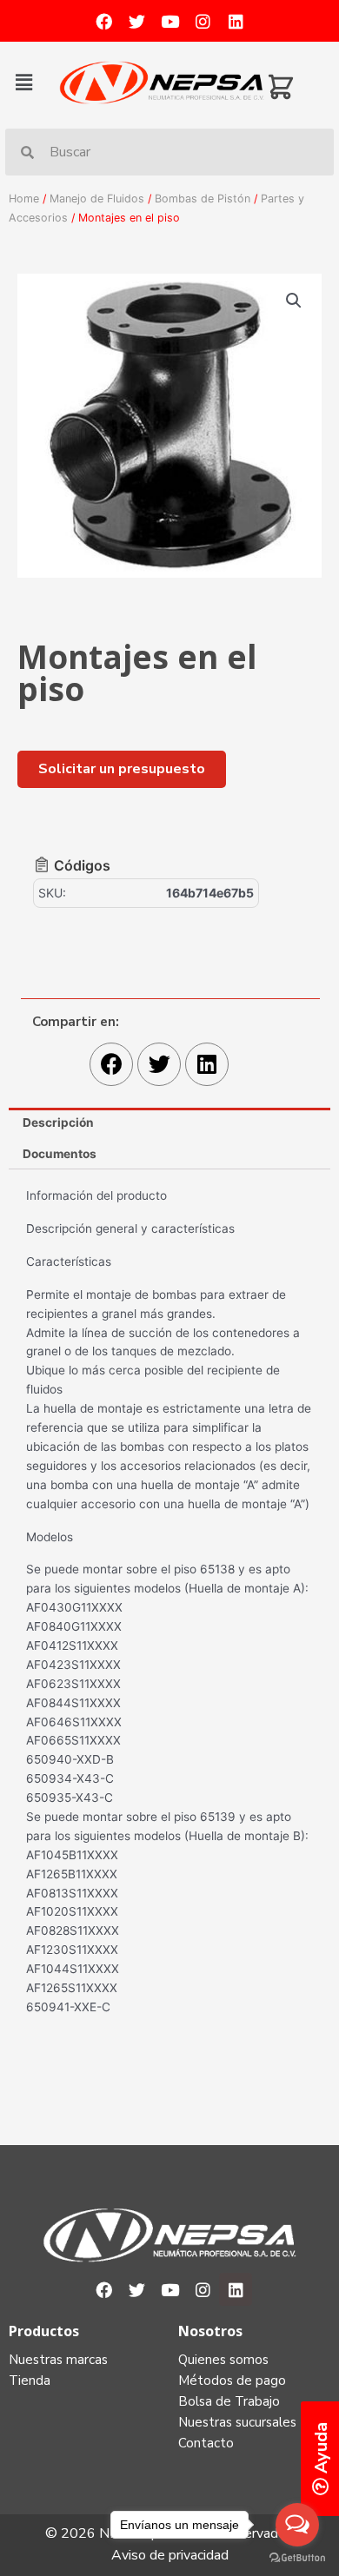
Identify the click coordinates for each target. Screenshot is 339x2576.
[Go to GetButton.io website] (297, 2558)
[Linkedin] (236, 21)
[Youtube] (169, 21)
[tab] (169, 1123)
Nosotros (210, 2331)
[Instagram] (203, 21)
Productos (44, 2331)
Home (24, 199)
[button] (33, 82)
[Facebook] (103, 21)
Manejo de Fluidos (97, 199)
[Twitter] (136, 21)
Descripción (58, 1122)
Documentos (60, 1154)
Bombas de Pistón (203, 199)
